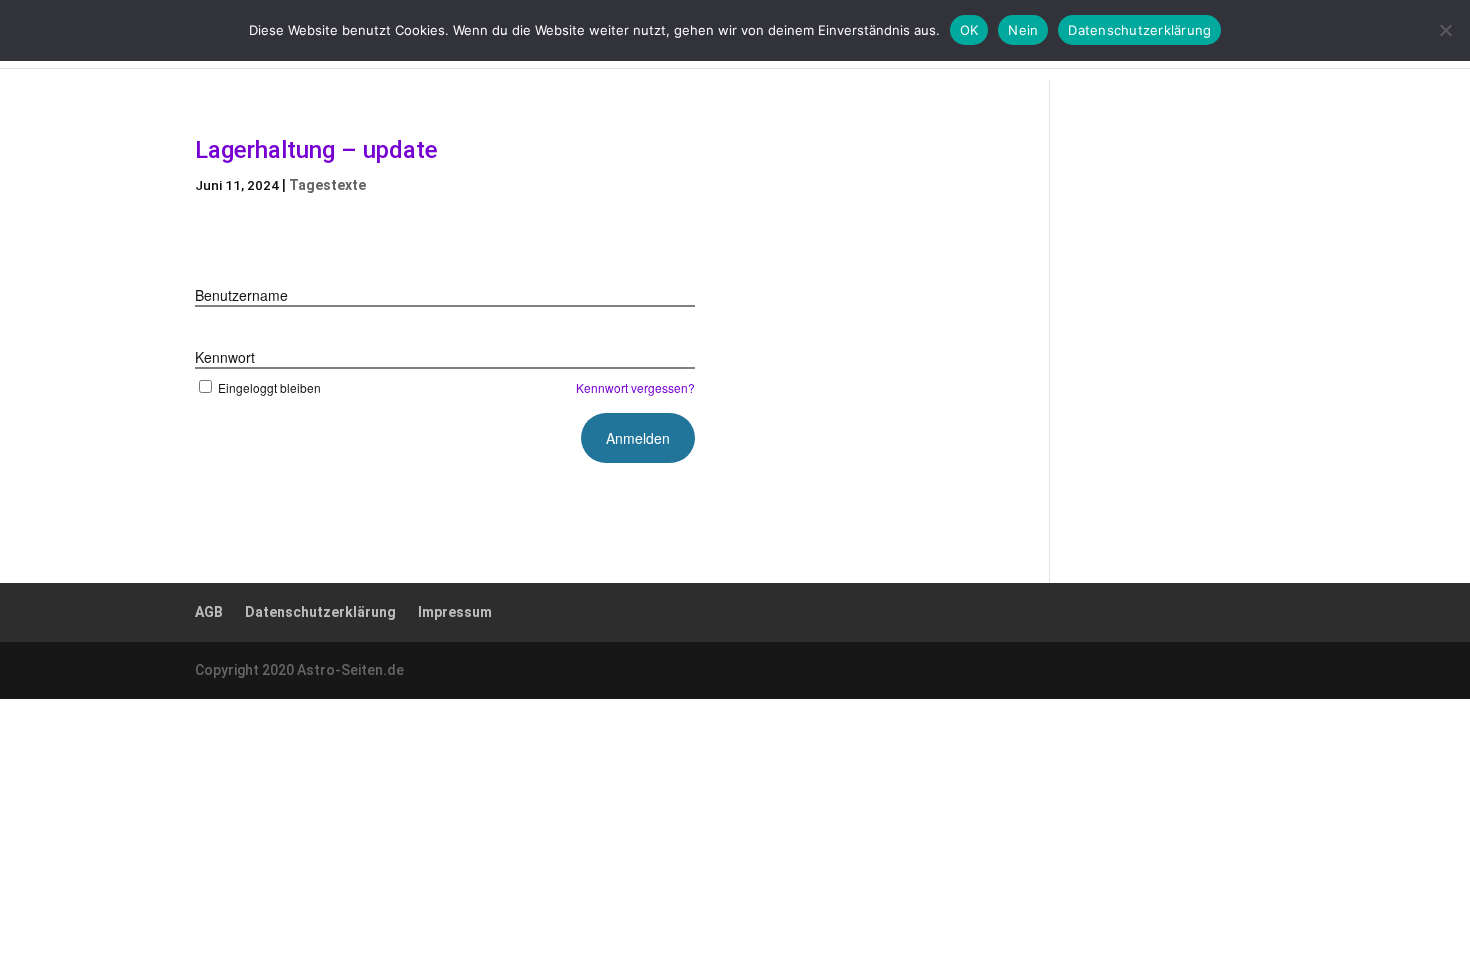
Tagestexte (327, 185)
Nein (1023, 30)
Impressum (455, 612)
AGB (209, 612)
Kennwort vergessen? (635, 387)
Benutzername (241, 295)
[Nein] (1445, 30)
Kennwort (225, 357)
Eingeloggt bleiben (269, 387)
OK (969, 30)
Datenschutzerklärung (320, 612)
